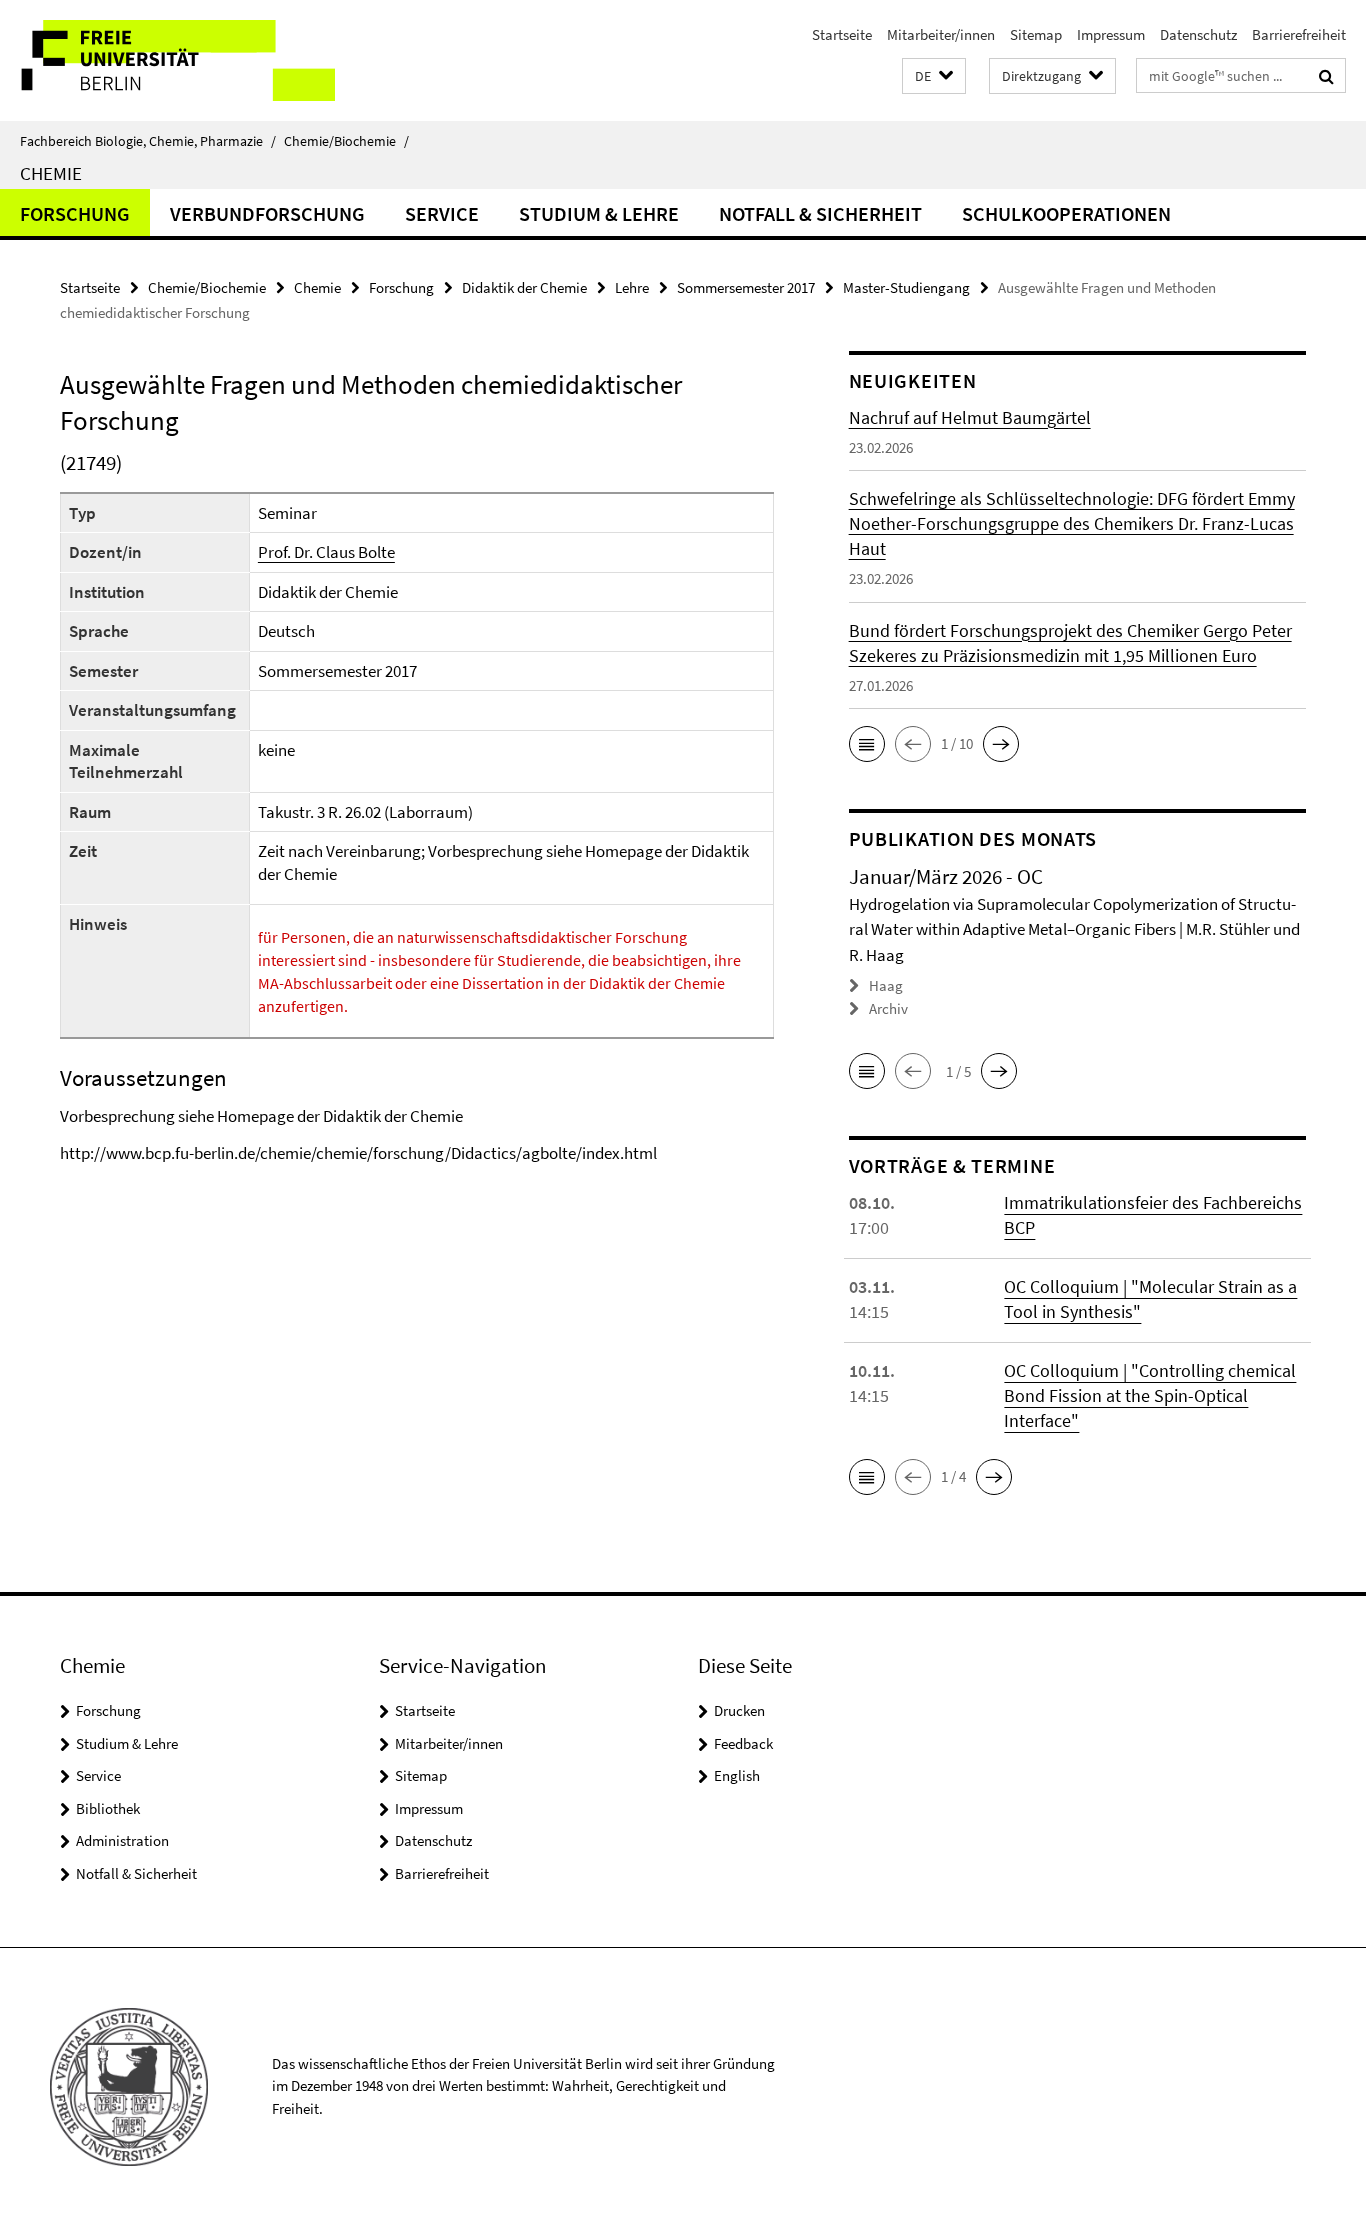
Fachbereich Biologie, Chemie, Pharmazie (148, 141)
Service (442, 213)
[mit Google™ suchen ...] (1326, 76)
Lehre (632, 287)
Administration (122, 1840)
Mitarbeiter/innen (941, 34)
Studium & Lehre (599, 213)
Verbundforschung (267, 213)
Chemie (51, 173)
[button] (934, 76)
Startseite (842, 34)
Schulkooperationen (1066, 213)
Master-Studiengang (906, 287)
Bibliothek (108, 1808)
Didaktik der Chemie (524, 287)
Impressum (1111, 34)
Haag (886, 985)
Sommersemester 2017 (746, 287)
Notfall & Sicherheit (820, 213)
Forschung (75, 213)
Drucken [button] (739, 1710)
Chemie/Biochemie (346, 141)
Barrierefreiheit (1299, 34)
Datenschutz (1198, 34)
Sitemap (1036, 34)
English (737, 1775)
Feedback (743, 1743)
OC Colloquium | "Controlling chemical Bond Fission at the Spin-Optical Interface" (1150, 1395)
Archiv (888, 1008)
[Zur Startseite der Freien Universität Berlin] (167, 60)
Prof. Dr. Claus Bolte (326, 552)
